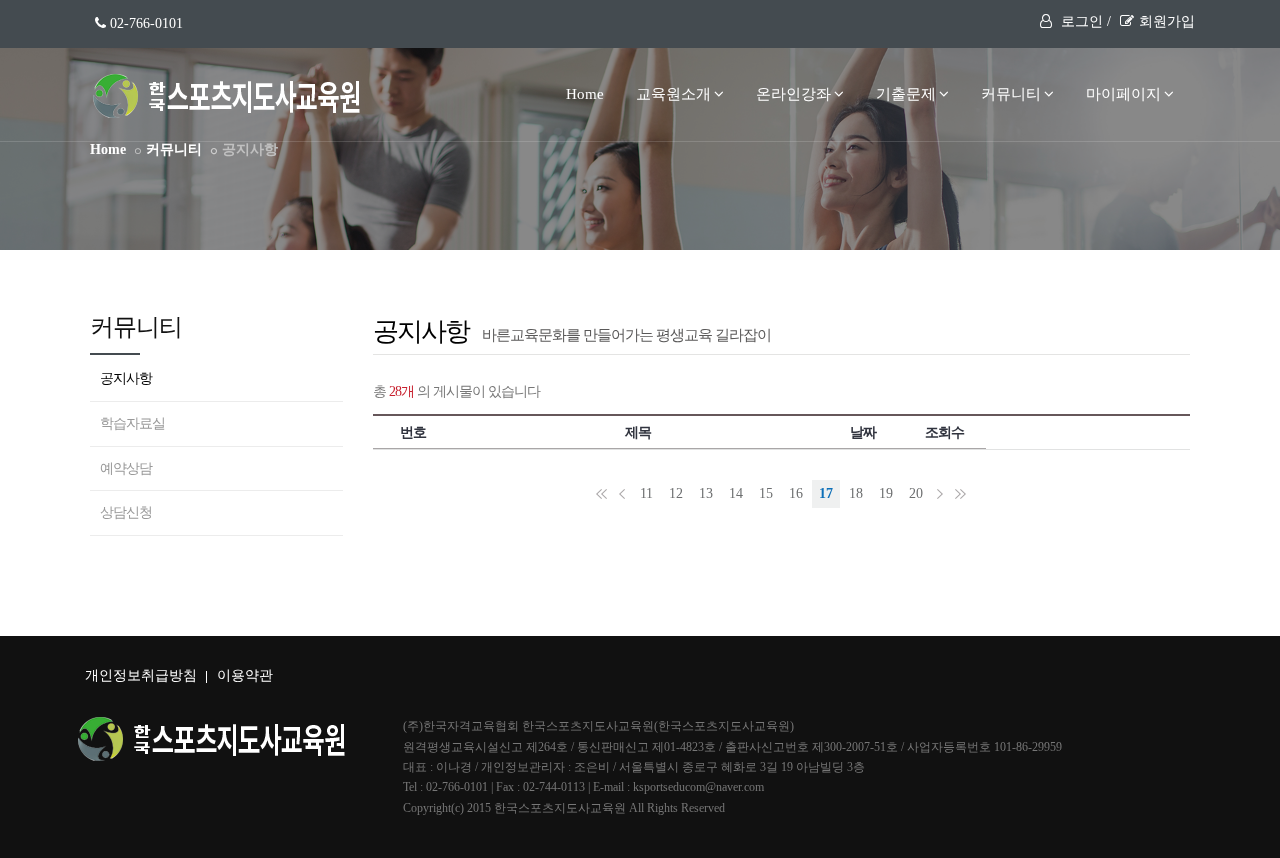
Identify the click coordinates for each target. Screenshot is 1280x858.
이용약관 (245, 675)
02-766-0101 (144, 23)
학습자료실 (132, 423)
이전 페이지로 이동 (622, 494)
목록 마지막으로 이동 (960, 494)
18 (856, 493)
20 (916, 493)
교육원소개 (673, 94)
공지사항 (126, 378)
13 (706, 493)
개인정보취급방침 (141, 675)
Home (585, 94)
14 (736, 493)
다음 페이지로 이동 (940, 494)
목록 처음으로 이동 (602, 494)
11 (646, 493)
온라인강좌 (793, 94)
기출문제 (906, 94)
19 (886, 493)
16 (796, 493)
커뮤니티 (1011, 94)
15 (766, 493)
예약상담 (126, 468)
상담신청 (126, 512)
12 (676, 493)
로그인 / (1084, 21)
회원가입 (1167, 21)
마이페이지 (1123, 94)
